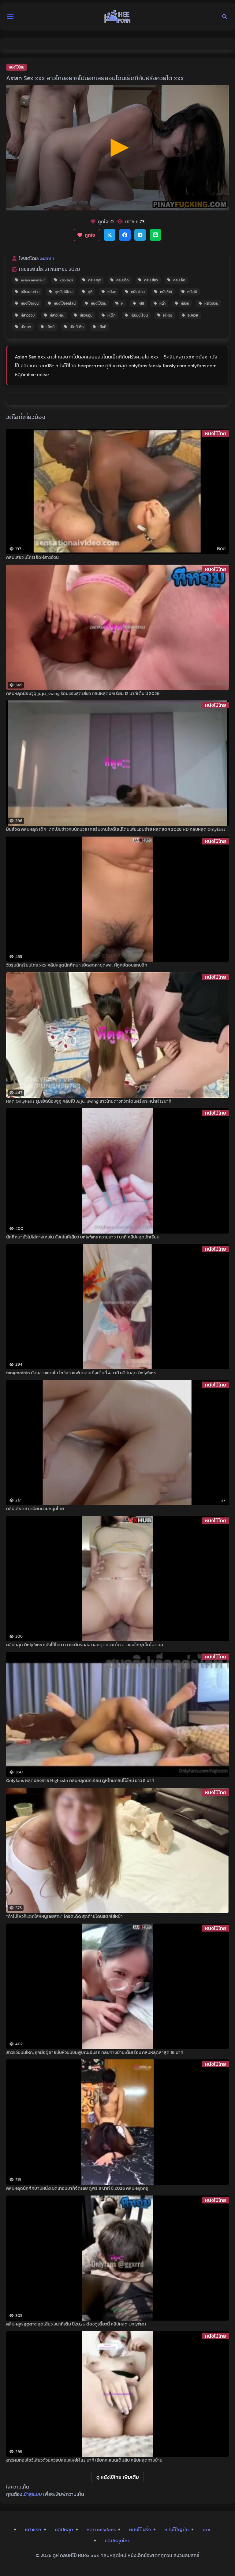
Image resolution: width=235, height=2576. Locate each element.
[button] (10, 17)
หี (122, 303)
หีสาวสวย (211, 303)
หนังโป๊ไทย (17, 67)
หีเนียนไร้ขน (139, 315)
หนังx (112, 292)
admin (47, 258)
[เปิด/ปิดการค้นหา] (225, 17)
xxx (206, 2530)
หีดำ (162, 303)
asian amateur (33, 280)
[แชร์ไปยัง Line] (155, 235)
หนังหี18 (166, 292)
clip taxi (66, 280)
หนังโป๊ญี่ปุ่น (30, 303)
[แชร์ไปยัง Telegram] (140, 235)
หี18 (141, 303)
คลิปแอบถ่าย (30, 292)
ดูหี (90, 292)
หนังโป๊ (192, 292)
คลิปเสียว (151, 280)
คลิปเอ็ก (179, 280)
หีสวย (185, 303)
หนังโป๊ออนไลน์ (65, 303)
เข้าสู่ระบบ (32, 2494)
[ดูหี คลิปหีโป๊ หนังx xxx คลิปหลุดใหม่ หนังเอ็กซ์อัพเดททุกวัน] (117, 17)
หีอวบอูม (86, 315)
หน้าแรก (33, 2530)
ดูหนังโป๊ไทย (64, 292)
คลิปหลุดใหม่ (118, 2541)
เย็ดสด (26, 327)
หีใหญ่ (168, 315)
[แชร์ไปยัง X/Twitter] (110, 235)
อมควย (193, 315)
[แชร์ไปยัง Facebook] (125, 235)
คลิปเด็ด (123, 280)
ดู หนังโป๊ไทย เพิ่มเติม (118, 2477)
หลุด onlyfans (101, 2530)
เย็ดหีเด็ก (77, 327)
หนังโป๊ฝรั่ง (140, 2530)
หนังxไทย (138, 292)
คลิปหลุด (95, 280)
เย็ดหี (50, 327)
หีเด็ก (111, 315)
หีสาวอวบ (28, 315)
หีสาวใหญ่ (57, 315)
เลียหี (102, 327)
